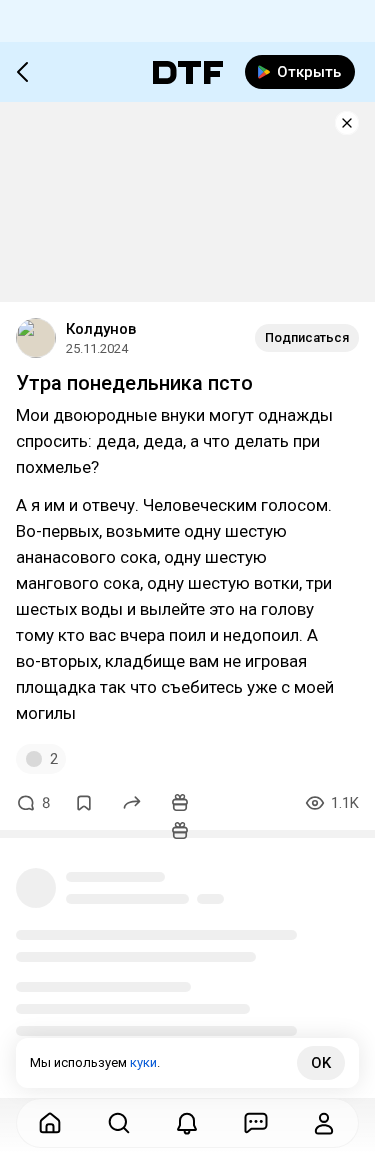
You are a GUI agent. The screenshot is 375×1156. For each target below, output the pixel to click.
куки (143, 1062)
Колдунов (101, 329)
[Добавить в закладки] (84, 803)
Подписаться (307, 337)
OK (321, 1063)
